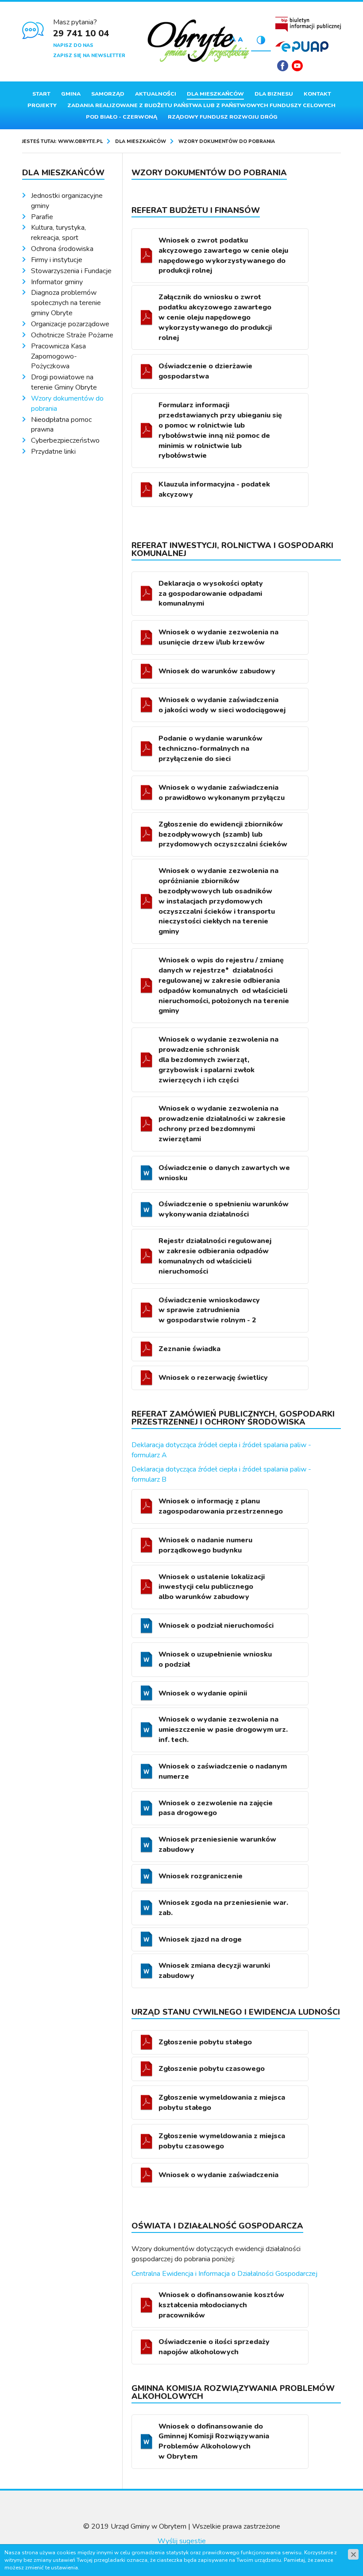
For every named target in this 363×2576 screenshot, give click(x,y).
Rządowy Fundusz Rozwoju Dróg (223, 117)
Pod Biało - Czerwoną (122, 117)
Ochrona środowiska (62, 249)
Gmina (71, 94)
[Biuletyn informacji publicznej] (308, 24)
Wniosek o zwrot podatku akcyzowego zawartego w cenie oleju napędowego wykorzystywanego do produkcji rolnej (223, 256)
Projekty (42, 105)
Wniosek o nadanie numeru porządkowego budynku (205, 1545)
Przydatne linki (53, 452)
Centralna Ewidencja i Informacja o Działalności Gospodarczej (224, 2274)
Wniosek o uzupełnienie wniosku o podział (215, 1659)
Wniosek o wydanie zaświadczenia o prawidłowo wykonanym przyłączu (222, 793)
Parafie (42, 217)
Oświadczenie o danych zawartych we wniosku (224, 1173)
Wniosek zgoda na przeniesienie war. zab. (223, 1908)
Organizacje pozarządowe (70, 324)
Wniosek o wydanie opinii (203, 1693)
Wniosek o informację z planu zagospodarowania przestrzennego (221, 1506)
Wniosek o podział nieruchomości (216, 1626)
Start (41, 94)
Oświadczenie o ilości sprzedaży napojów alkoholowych (214, 2347)
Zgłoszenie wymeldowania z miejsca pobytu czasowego (222, 2141)
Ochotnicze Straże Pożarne (72, 335)
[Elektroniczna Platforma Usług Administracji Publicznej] (302, 46)
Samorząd (108, 94)
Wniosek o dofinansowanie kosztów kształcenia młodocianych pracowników (221, 2305)
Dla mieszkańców (215, 94)
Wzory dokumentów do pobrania (67, 404)
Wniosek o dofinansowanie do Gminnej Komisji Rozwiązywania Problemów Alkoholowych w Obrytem (214, 2442)
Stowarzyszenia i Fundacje (71, 271)
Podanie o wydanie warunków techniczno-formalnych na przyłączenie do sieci (210, 749)
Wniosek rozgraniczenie (201, 1876)
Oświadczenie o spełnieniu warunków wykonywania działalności (224, 1209)
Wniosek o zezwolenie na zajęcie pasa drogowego (216, 1808)
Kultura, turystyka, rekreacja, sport (58, 233)
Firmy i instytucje (57, 260)
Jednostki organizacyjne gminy (67, 201)
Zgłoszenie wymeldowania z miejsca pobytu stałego (222, 2103)
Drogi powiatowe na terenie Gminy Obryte (64, 382)
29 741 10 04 (81, 33)
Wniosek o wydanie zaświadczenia (218, 2175)
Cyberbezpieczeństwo (65, 440)
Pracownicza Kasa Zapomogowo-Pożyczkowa (58, 356)
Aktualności (156, 94)
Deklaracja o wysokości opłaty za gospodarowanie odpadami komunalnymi (211, 594)
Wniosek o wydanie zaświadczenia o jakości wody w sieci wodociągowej (222, 705)
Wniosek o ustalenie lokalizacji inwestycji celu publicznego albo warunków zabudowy (212, 1587)
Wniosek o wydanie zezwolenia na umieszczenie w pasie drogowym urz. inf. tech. (223, 1730)
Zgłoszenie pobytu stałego (205, 2042)
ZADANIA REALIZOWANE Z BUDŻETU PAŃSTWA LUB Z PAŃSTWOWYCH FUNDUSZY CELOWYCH (201, 105)
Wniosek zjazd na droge (200, 1939)
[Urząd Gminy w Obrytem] (199, 42)
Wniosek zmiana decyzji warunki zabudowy (214, 1971)
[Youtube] (297, 66)
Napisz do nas (73, 45)
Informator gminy (57, 282)
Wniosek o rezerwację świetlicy (213, 1378)
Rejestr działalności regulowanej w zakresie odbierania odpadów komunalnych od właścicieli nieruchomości (215, 1256)
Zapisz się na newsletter (89, 56)
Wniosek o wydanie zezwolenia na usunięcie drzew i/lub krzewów (218, 637)
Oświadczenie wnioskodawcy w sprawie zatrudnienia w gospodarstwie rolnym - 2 (209, 1310)
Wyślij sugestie (182, 2541)
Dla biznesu (274, 94)
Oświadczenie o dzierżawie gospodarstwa (205, 371)
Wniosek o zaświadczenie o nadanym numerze (223, 1771)
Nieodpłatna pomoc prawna (61, 425)
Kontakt (317, 94)
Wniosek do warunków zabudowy (217, 671)
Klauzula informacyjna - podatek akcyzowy (214, 489)
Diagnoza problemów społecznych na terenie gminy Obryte (66, 303)
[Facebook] (283, 66)
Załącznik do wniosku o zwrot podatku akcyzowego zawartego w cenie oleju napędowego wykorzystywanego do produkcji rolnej (215, 317)
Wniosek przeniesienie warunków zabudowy (217, 1844)
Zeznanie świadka (190, 1349)
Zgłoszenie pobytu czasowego (212, 2069)
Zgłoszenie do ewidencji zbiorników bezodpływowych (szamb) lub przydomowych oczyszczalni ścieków (223, 834)
